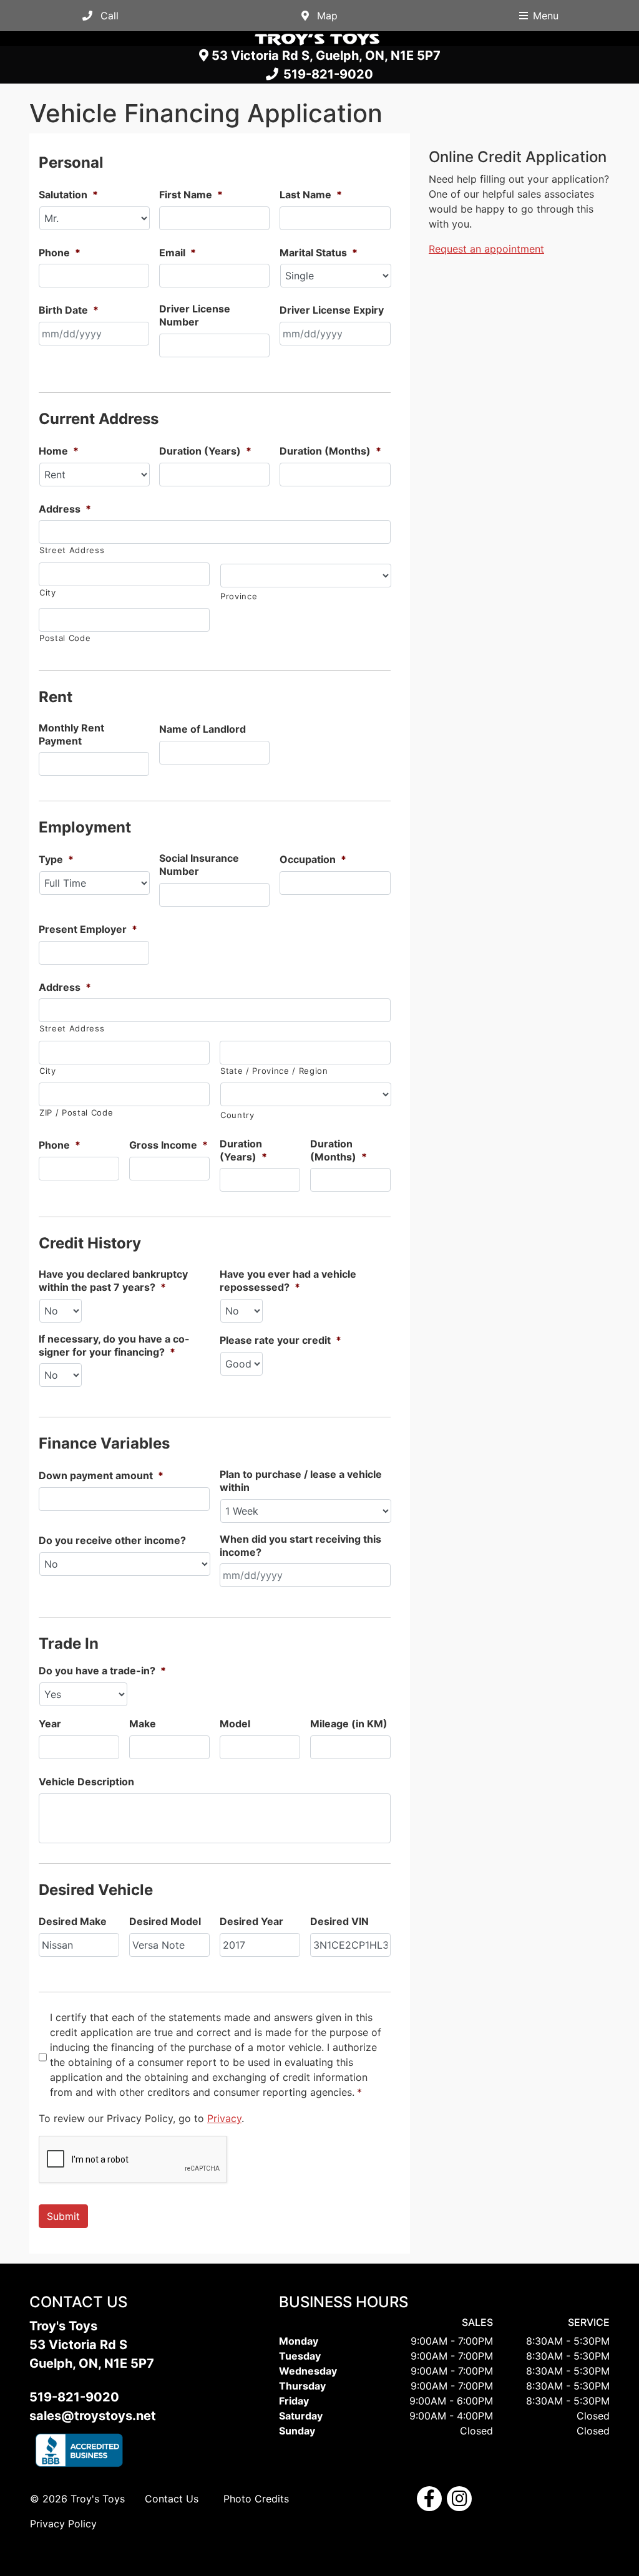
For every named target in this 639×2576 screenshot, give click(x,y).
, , (92, 2354)
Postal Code (65, 638)
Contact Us (172, 2499)
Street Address (72, 550)
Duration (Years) (205, 451)
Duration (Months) (330, 451)
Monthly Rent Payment (71, 734)
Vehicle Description (86, 1782)
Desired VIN (339, 1921)
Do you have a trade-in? (102, 1671)
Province (239, 596)
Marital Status (319, 253)
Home (59, 451)
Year (50, 1724)
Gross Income (168, 1145)
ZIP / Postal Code (76, 1112)
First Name (191, 195)
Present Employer (88, 929)
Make (143, 1724)
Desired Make (73, 1921)
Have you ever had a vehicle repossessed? (288, 1281)
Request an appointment (486, 249)
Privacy (224, 2118)
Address (65, 509)
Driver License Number (195, 315)
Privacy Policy (63, 2524)
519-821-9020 (325, 75)
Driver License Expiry (332, 310)
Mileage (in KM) (349, 1724)
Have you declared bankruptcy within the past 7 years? (113, 1281)
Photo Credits (256, 2499)
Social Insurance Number (199, 865)
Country (237, 1115)
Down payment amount (101, 1475)
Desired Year (251, 1921)
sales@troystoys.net (93, 2416)
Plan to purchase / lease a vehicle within (301, 1481)
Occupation (313, 859)
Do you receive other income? (112, 1540)
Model (235, 1724)
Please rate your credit (280, 1340)
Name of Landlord (202, 729)
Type (56, 859)
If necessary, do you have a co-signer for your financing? (114, 1345)
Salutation (68, 195)
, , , (326, 55)
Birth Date (69, 310)
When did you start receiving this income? (300, 1546)
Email (178, 253)
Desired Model (165, 1921)
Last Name (311, 195)
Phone (60, 253)
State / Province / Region (274, 1071)
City (48, 592)
